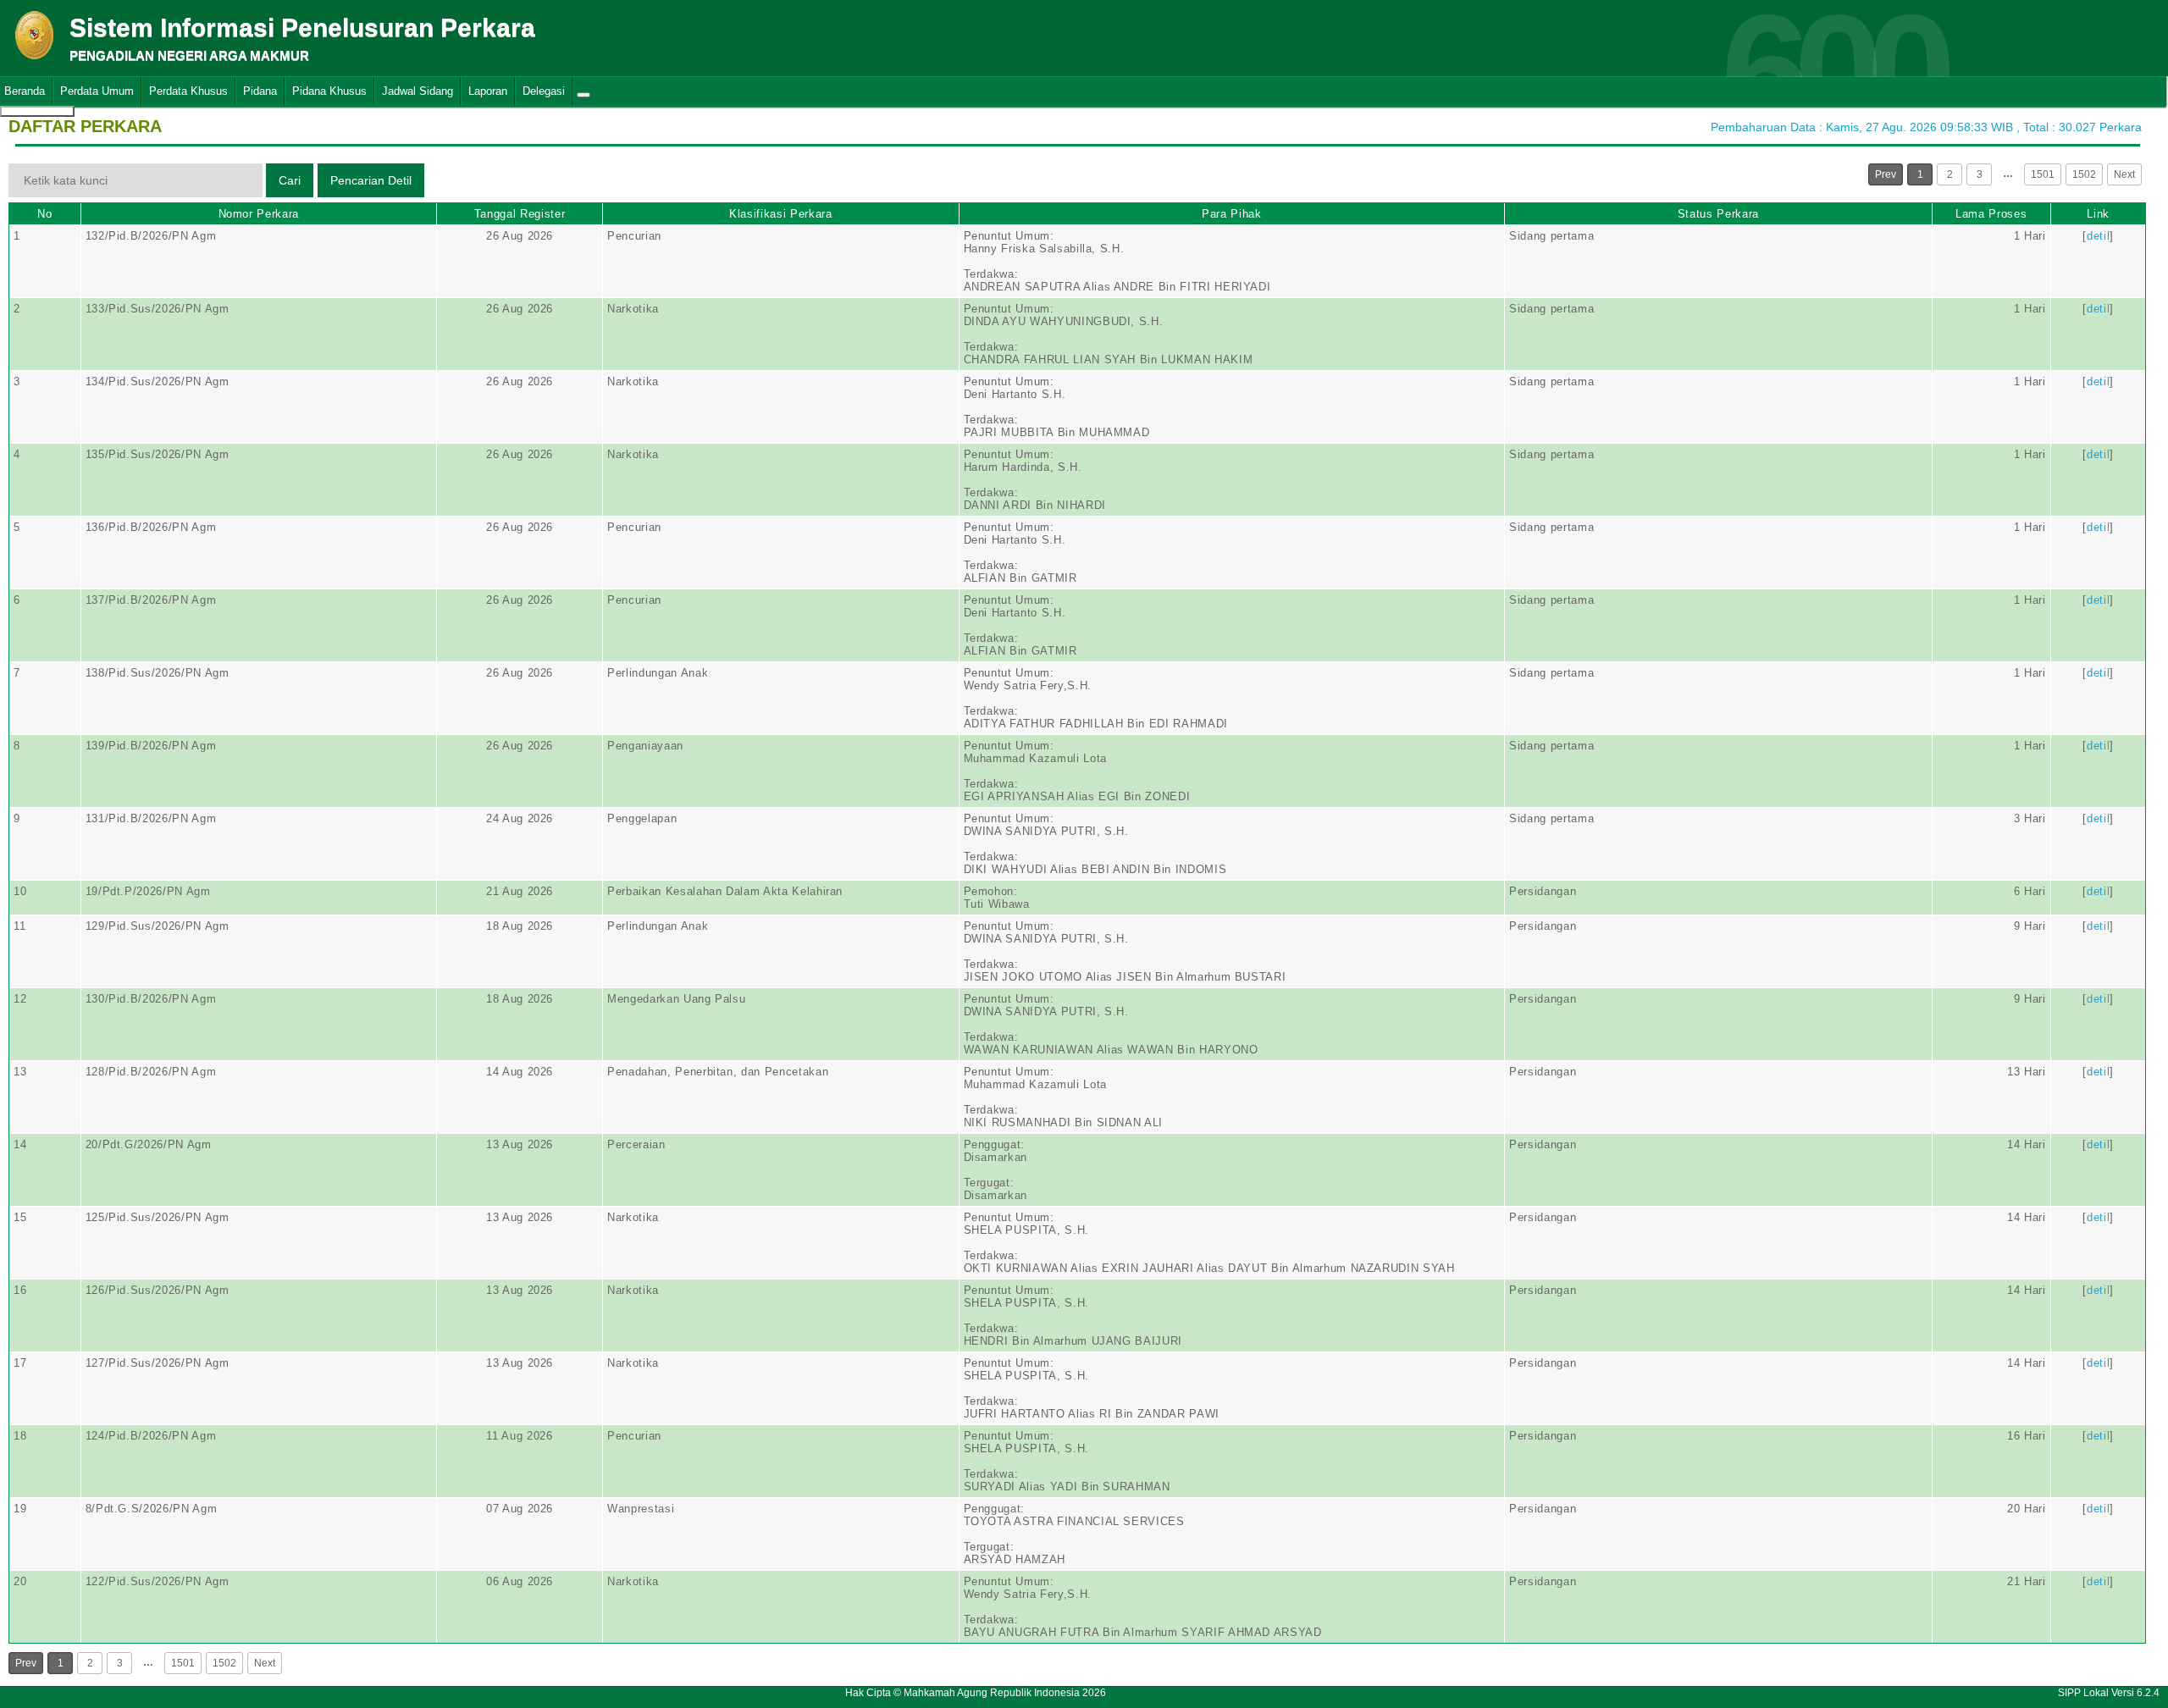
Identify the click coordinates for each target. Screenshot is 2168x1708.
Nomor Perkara (259, 214)
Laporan (488, 91)
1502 (2084, 174)
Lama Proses (1991, 214)
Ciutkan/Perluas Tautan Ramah (583, 95)
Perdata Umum (97, 91)
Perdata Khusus (188, 91)
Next (2124, 174)
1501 (2043, 174)
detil (2098, 236)
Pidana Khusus (329, 91)
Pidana (260, 91)
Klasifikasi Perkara (780, 214)
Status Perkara (1718, 214)
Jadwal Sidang (418, 91)
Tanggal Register (520, 214)
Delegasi (544, 91)
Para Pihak (1232, 214)
